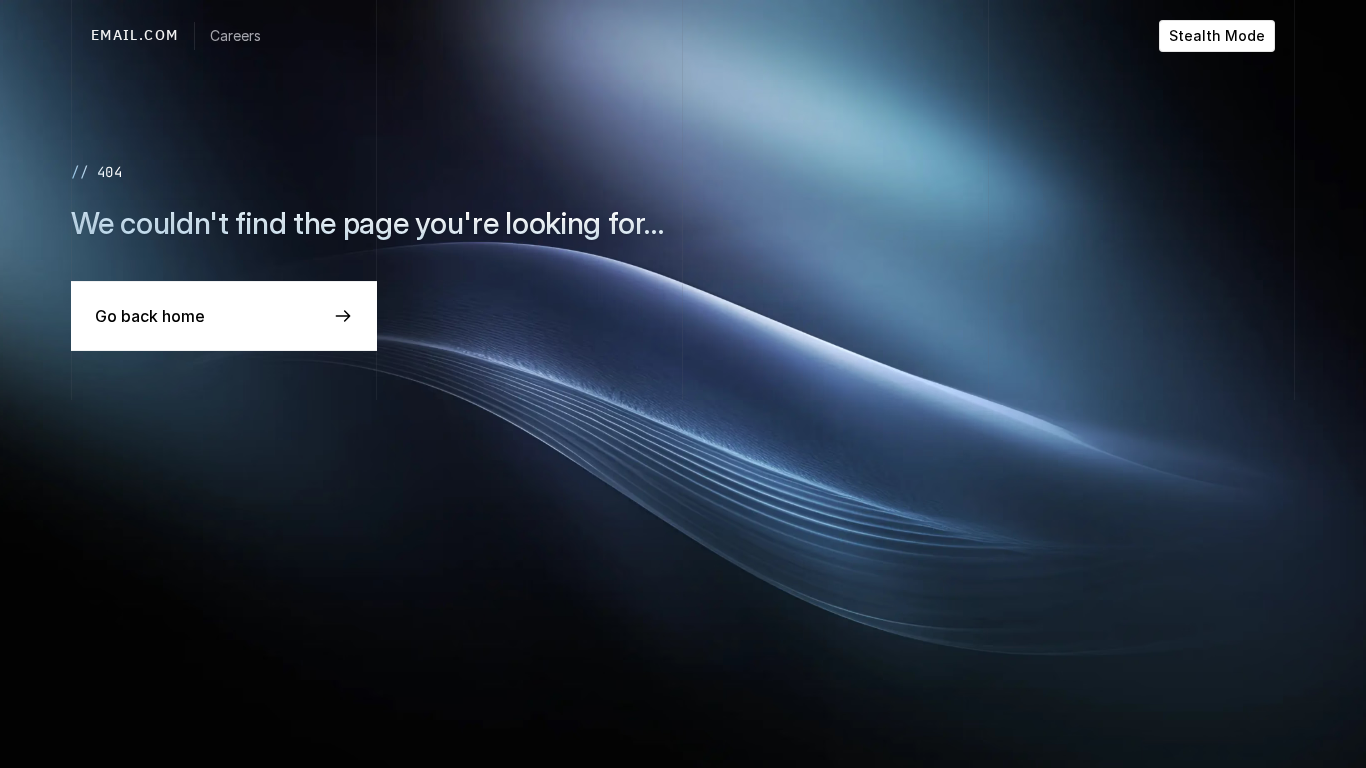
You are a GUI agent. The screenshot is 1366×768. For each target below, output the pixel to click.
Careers (235, 35)
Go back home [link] (150, 316)
